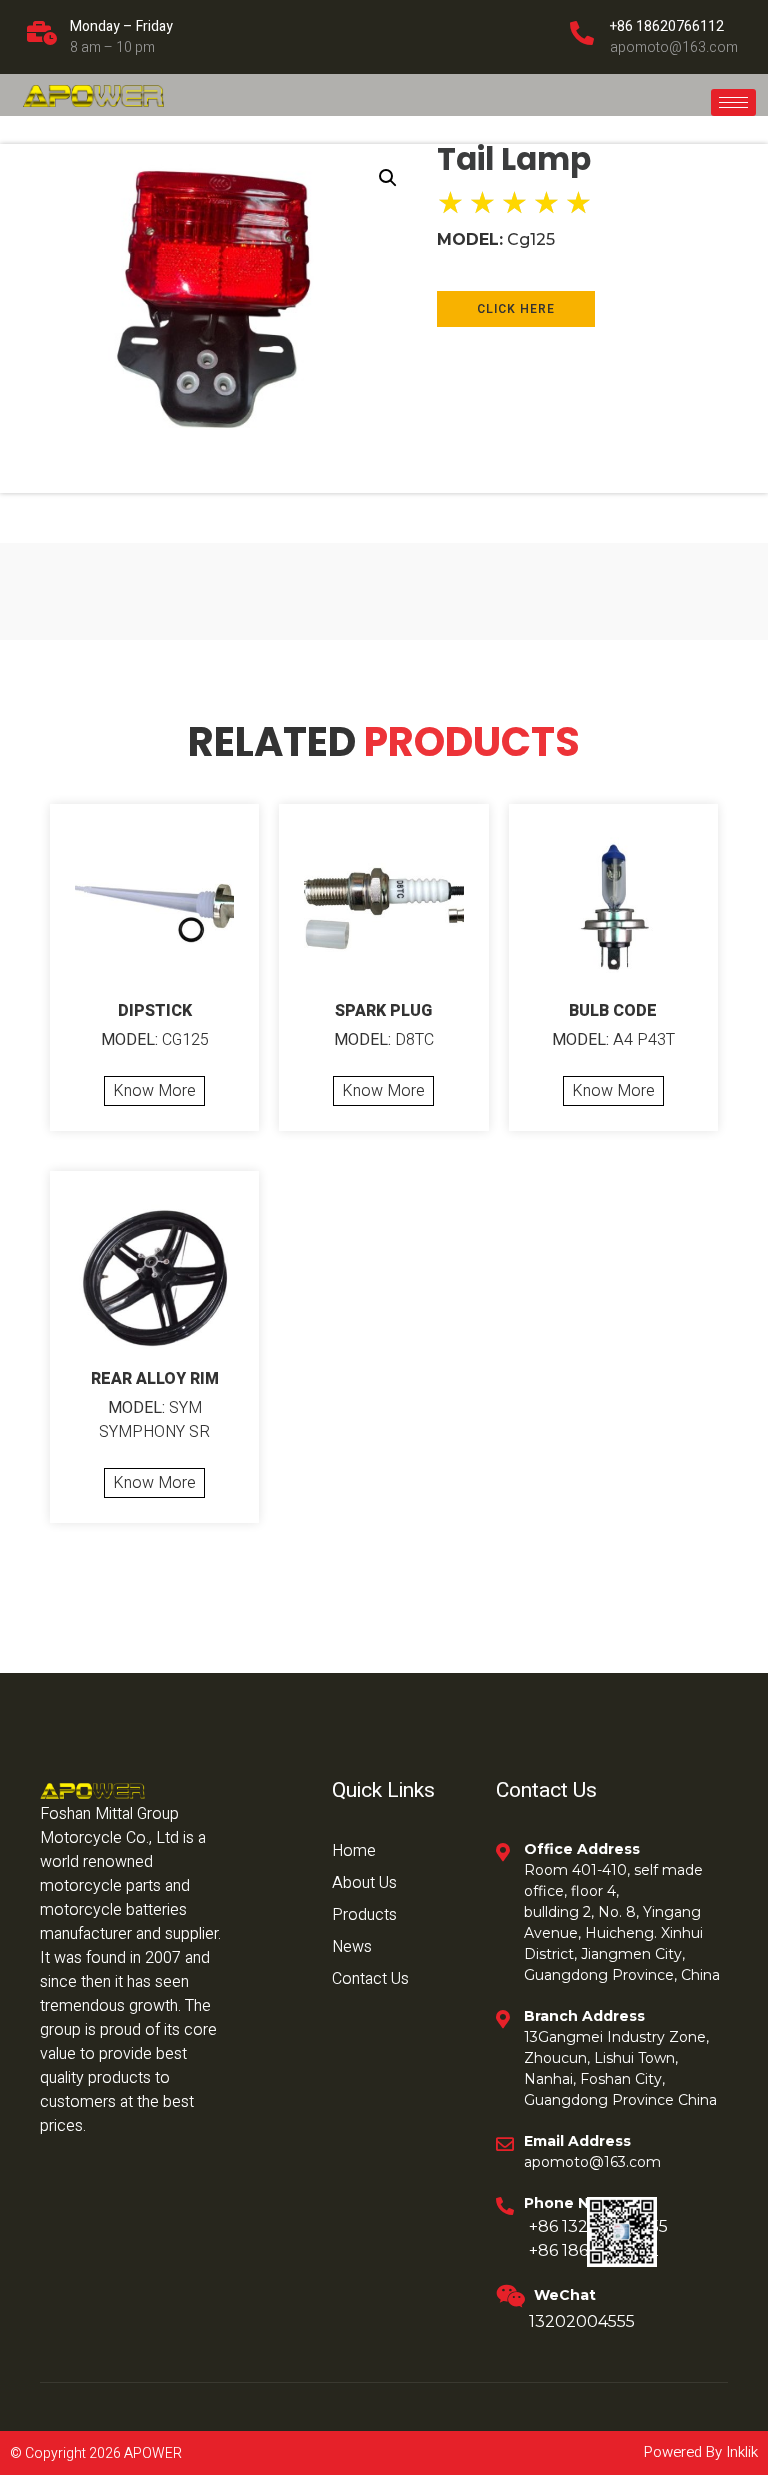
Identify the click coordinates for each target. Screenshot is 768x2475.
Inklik (740, 2452)
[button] (388, 178)
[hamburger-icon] (733, 102)
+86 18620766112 (667, 26)
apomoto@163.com (674, 47)
